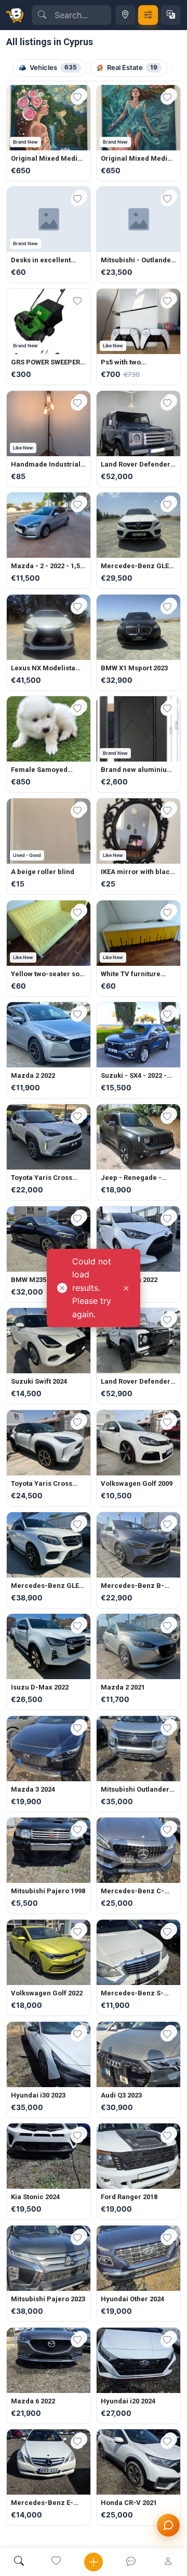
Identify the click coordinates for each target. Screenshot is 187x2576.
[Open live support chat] (168, 2525)
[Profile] (168, 2562)
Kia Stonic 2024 (35, 2197)
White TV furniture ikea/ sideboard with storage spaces (134, 974)
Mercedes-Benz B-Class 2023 (132, 1586)
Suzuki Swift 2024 (39, 1381)
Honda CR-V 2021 (129, 2503)
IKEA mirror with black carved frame (137, 872)
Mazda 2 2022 (33, 1075)
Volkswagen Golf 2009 (137, 1483)
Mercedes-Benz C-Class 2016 (132, 1891)
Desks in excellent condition (41, 260)
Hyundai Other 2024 (132, 2299)
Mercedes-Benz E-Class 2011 (42, 2503)
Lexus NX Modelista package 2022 (43, 668)
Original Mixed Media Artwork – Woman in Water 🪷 (136, 159)
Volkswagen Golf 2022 (47, 1993)
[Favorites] (56, 2562)
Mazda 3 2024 (33, 1789)
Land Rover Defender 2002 (136, 464)
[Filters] (148, 15)
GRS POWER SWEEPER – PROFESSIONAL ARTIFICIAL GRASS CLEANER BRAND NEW (49, 362)
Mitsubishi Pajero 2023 (48, 2299)
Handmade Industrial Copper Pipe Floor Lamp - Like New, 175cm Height (46, 464)
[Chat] (131, 2562)
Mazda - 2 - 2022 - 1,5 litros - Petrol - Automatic (45, 566)
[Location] (125, 15)
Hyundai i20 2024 (128, 2401)
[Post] (94, 2562)
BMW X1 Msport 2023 (134, 668)
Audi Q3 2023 (121, 2095)
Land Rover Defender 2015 (136, 1382)
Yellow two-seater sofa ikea (49, 974)
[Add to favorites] (77, 98)
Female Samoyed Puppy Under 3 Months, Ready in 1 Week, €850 (42, 770)
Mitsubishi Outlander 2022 (135, 1790)
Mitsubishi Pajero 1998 (48, 1891)
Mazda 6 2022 (33, 2401)
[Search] (19, 2562)
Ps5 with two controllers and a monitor (129, 362)
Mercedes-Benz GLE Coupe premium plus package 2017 (135, 566)
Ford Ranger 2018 (129, 2197)
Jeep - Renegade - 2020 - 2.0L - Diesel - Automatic (133, 1178)
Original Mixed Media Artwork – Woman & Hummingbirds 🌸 (46, 159)
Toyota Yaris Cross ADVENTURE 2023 (42, 1178)
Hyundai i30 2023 (38, 2095)
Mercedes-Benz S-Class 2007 (132, 1993)
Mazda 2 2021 (123, 1687)
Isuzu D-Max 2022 (40, 1687)
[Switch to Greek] (171, 15)
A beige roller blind (43, 872)
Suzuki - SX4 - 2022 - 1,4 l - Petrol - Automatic (134, 1076)
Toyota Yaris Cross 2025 (42, 1484)
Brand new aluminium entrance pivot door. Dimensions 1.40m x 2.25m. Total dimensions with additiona (137, 770)
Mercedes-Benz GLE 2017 (45, 1586)
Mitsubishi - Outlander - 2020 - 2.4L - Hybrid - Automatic (137, 260)
